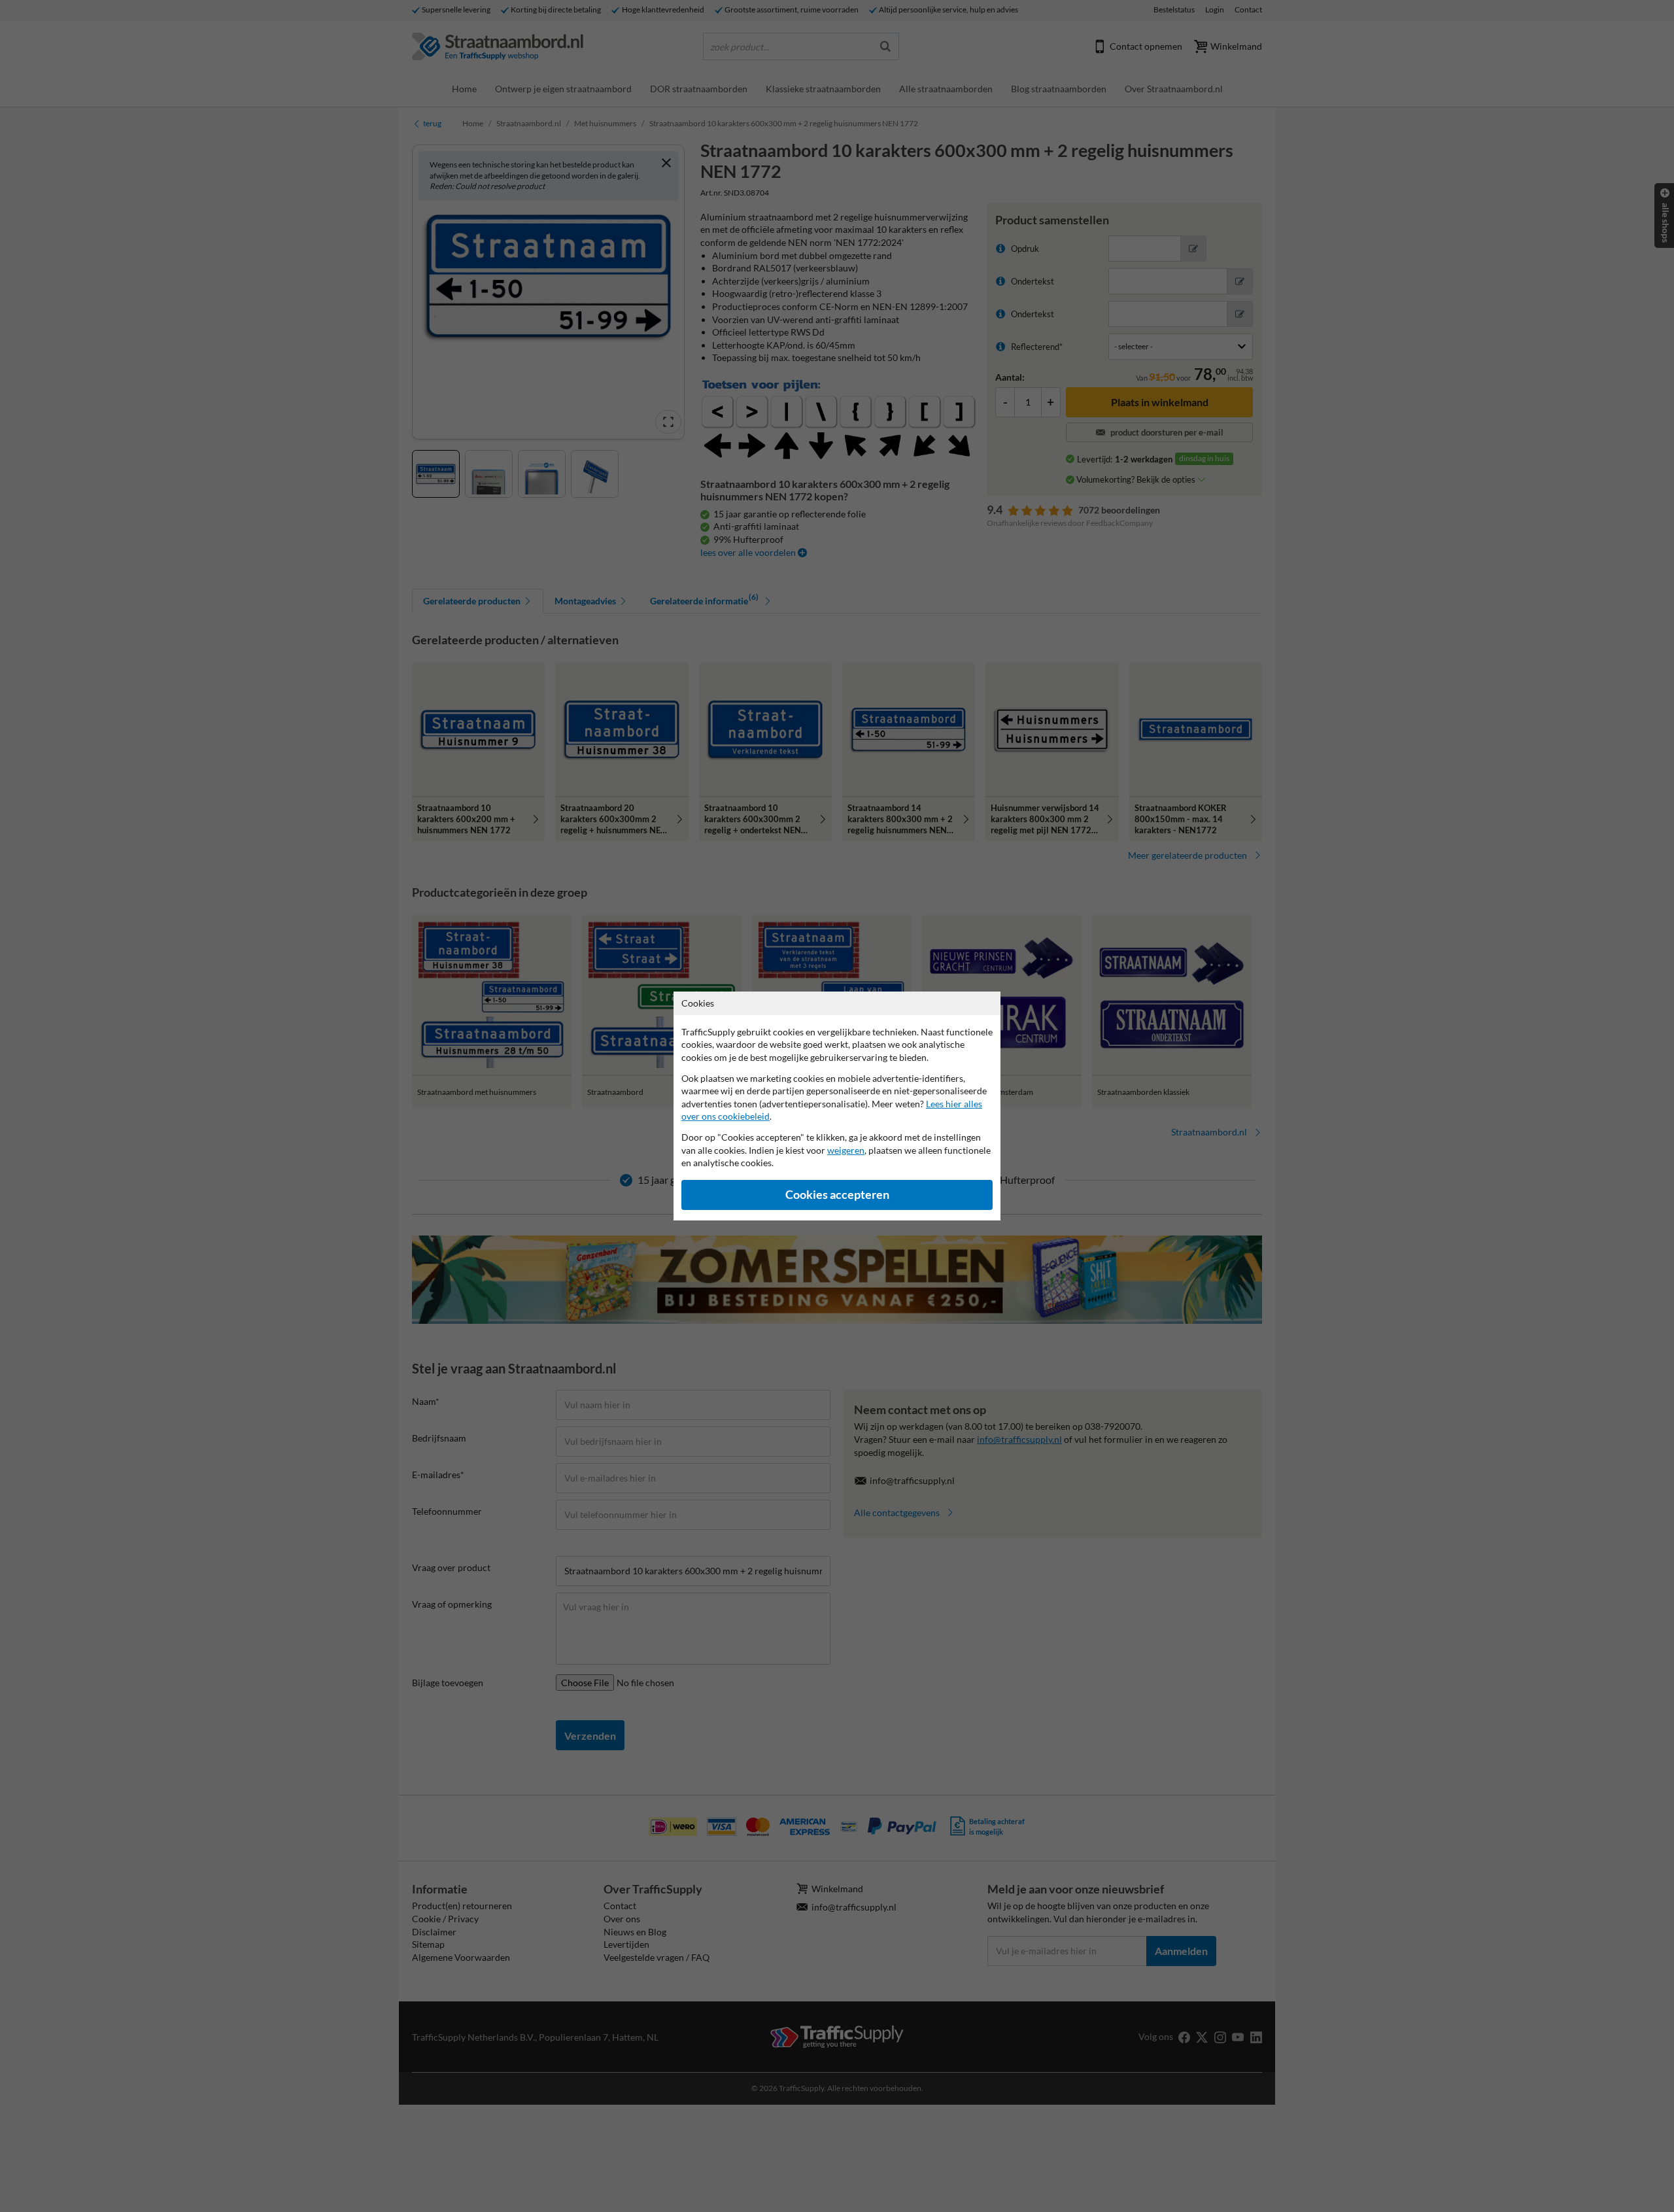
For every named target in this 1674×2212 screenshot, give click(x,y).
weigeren (846, 1150)
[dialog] (837, 1106)
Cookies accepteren (837, 1195)
